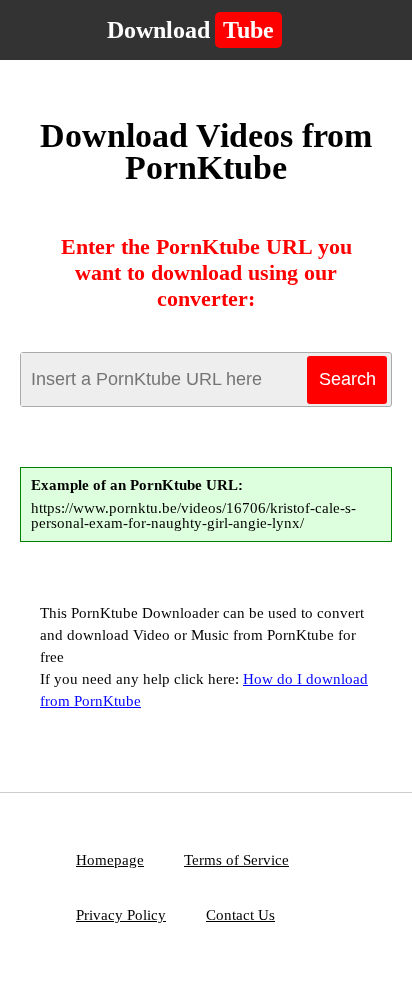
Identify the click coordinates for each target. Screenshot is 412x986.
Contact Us (240, 915)
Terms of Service (236, 860)
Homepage (110, 860)
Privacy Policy (121, 915)
